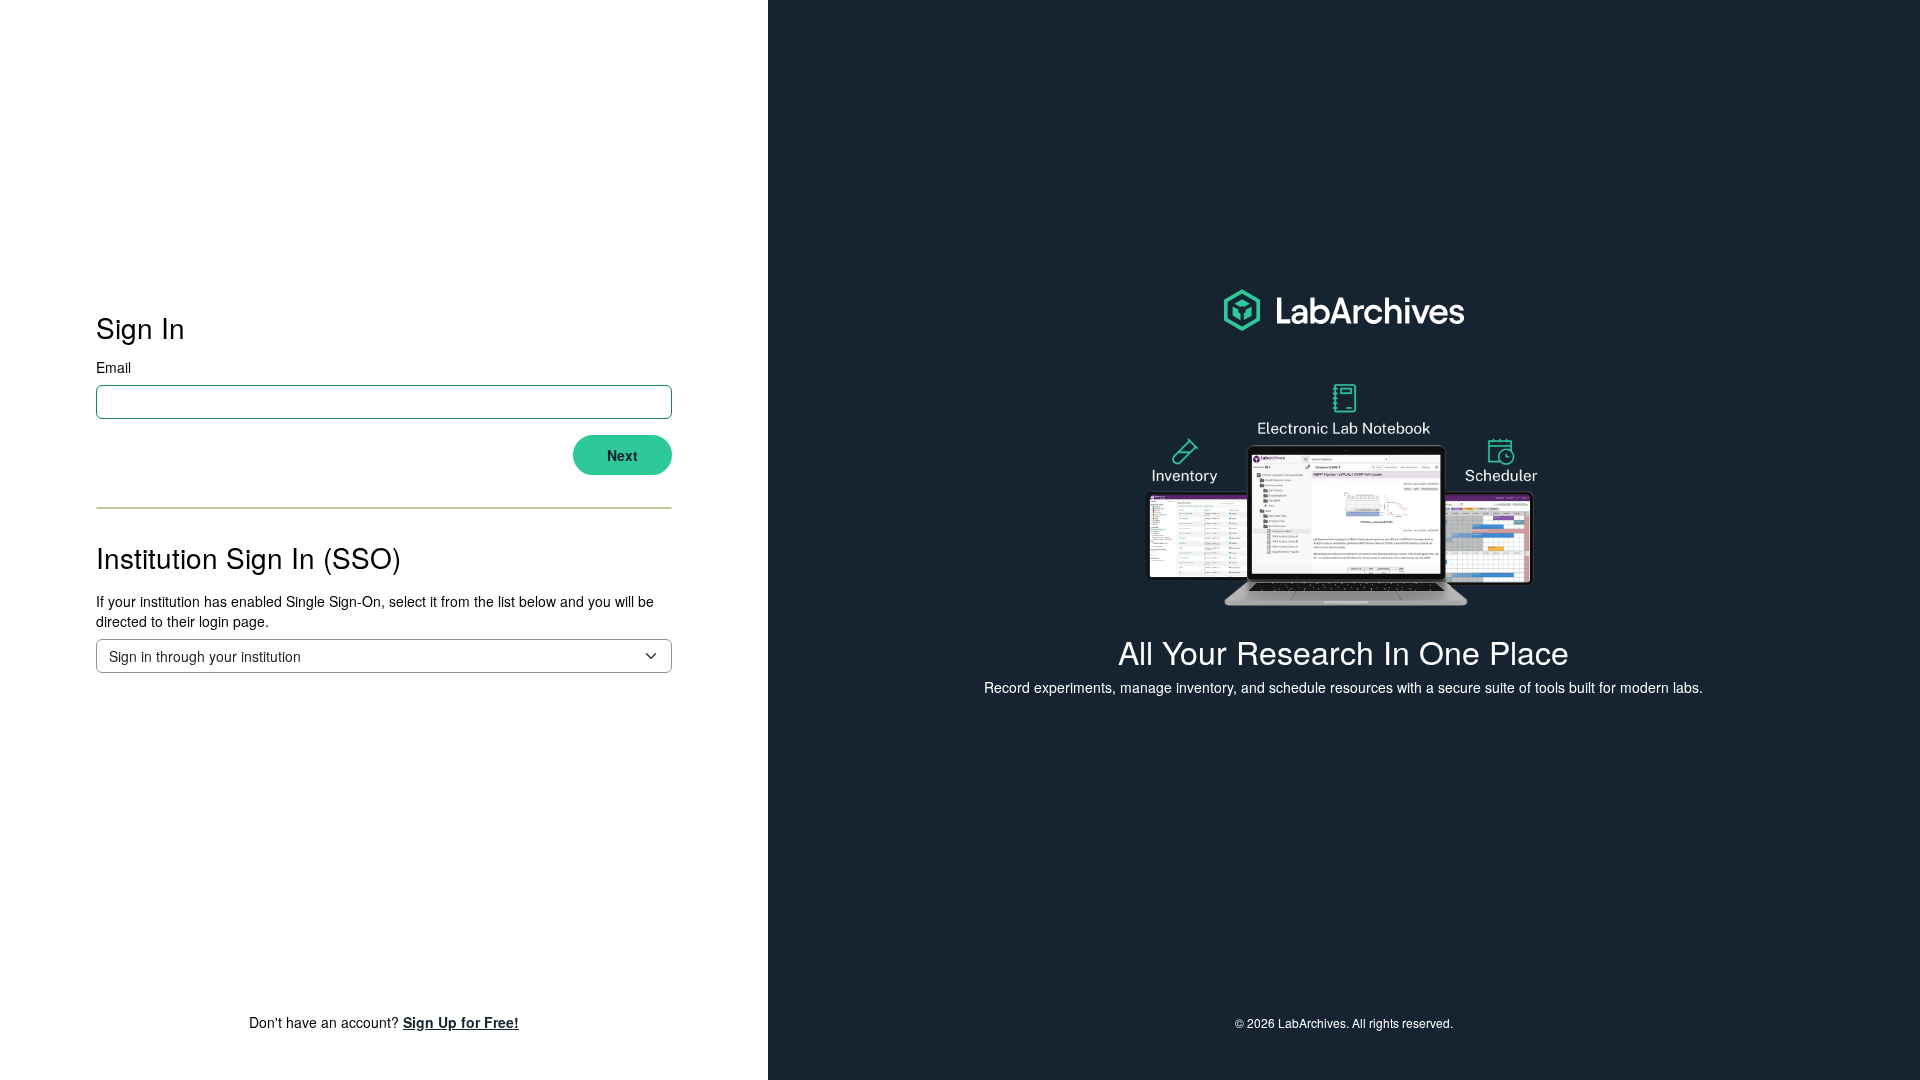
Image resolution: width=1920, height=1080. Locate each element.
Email (113, 367)
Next (622, 455)
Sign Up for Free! (461, 1022)
